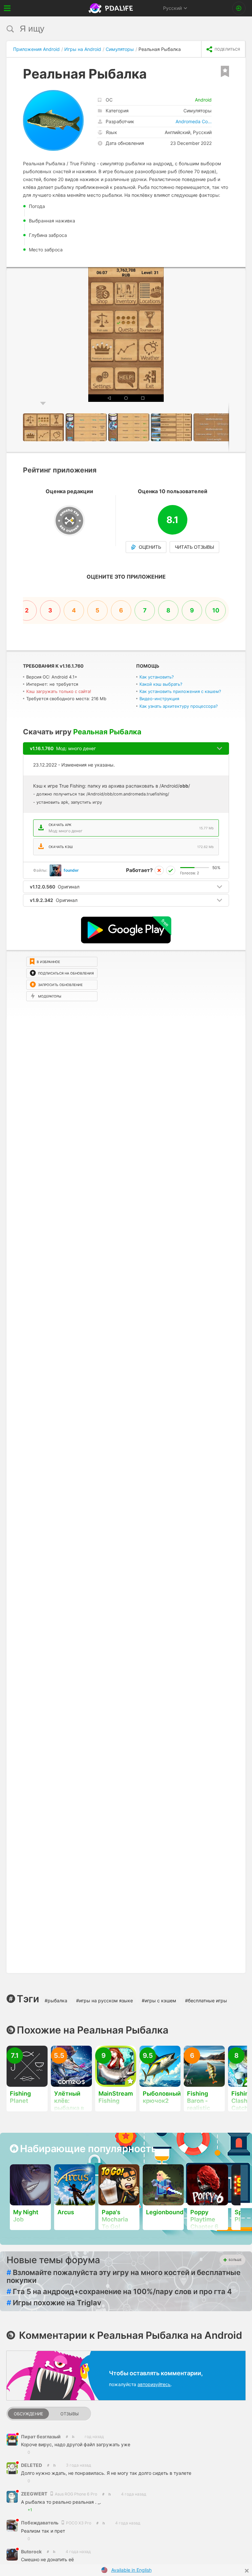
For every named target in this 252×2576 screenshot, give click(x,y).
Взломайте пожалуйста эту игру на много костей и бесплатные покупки (124, 2276)
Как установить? (157, 677)
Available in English (131, 2570)
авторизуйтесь (154, 2384)
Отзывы (70, 2414)
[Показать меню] (7, 8)
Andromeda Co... (194, 121)
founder (71, 870)
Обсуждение (29, 2414)
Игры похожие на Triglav (54, 2303)
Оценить (150, 547)
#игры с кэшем (159, 2001)
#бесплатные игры (206, 2001)
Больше (235, 2260)
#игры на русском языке (105, 2001)
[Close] (247, 2571)
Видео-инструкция (159, 699)
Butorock (31, 2552)
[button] (240, 273)
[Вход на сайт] (239, 8)
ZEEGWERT (35, 2494)
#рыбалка (56, 2001)
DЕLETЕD (31, 2465)
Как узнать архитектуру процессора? (179, 706)
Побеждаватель (40, 2523)
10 (216, 610)
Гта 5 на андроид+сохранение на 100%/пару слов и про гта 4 (119, 2291)
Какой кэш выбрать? (161, 684)
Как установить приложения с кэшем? (180, 691)
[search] (114, 29)
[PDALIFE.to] (112, 8)
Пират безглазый (41, 2437)
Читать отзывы (194, 547)
